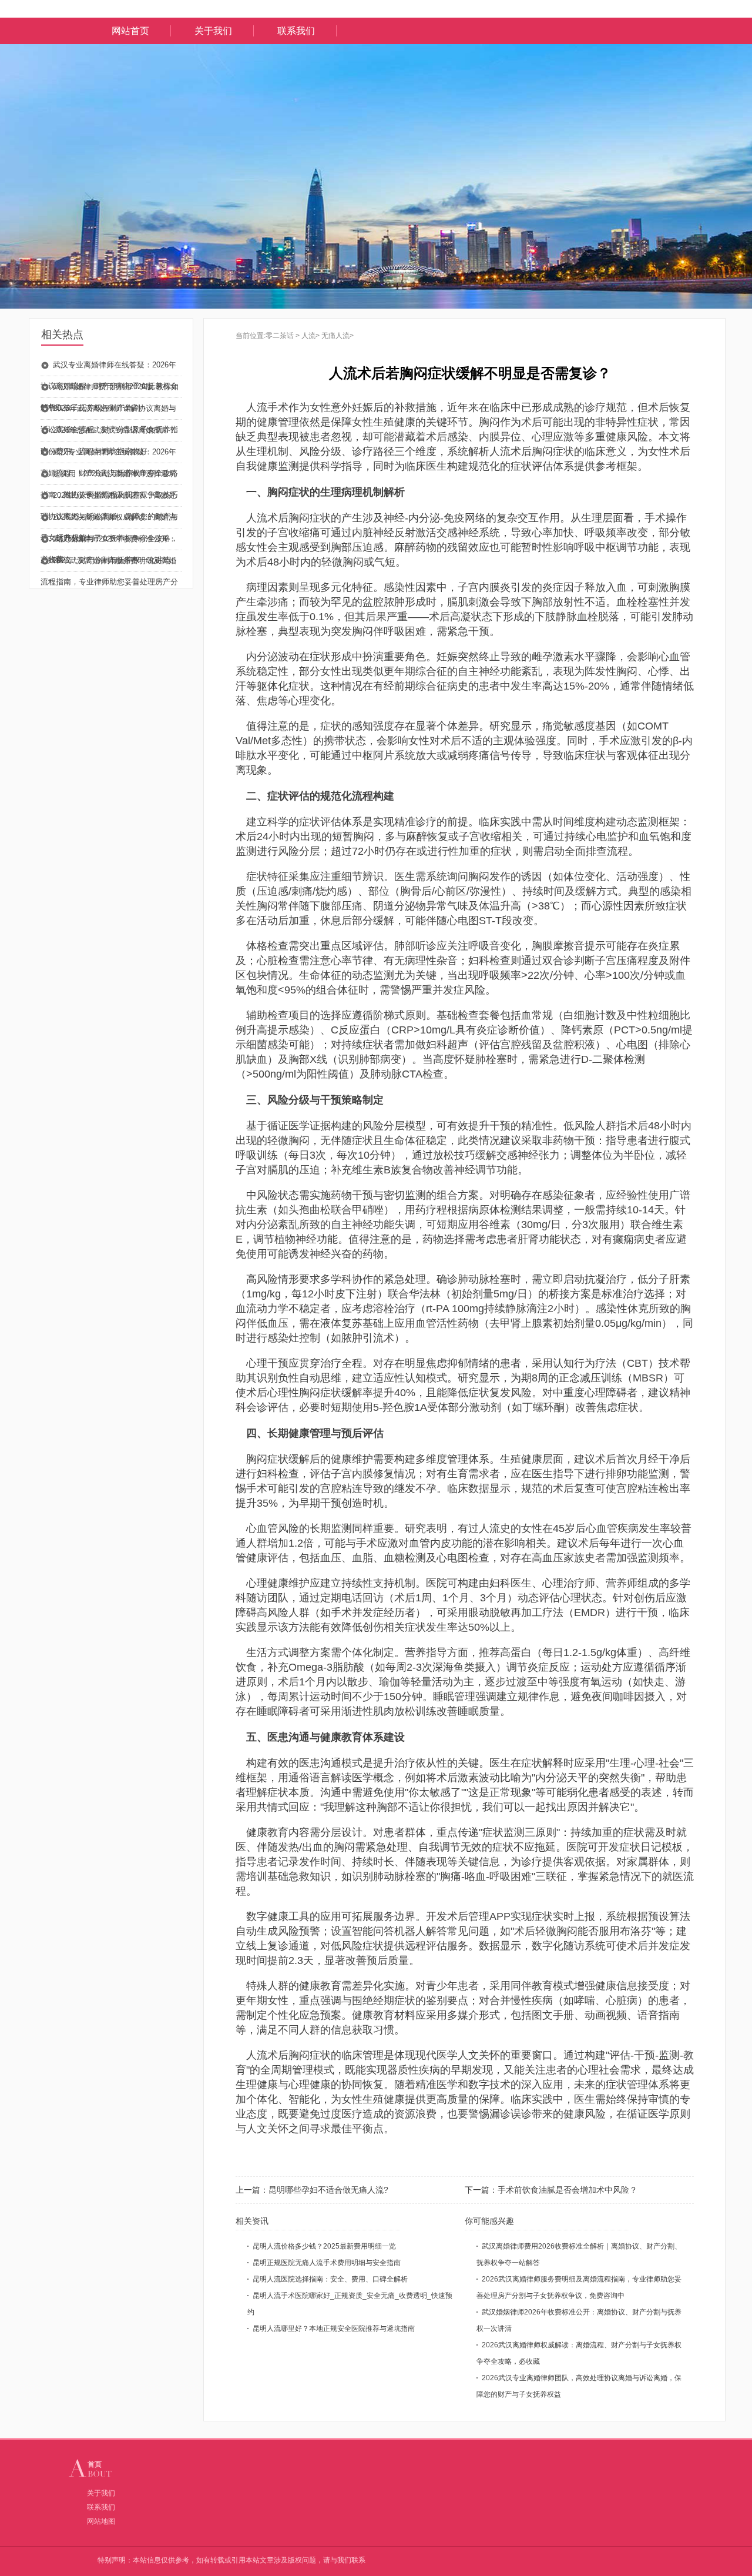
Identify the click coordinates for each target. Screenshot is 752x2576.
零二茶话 (280, 336)
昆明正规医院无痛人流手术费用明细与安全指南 (327, 2263)
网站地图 (101, 2521)
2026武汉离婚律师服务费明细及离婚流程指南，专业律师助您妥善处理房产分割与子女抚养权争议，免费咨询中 (109, 582)
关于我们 (213, 31)
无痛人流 (335, 336)
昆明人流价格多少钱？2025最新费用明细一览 (324, 2246)
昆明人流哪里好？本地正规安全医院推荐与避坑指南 (334, 2329)
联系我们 (296, 31)
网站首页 (130, 31)
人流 (308, 336)
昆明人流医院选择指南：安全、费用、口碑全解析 (330, 2279)
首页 (95, 2464)
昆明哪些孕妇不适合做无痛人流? (328, 2190)
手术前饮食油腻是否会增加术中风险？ (568, 2190)
